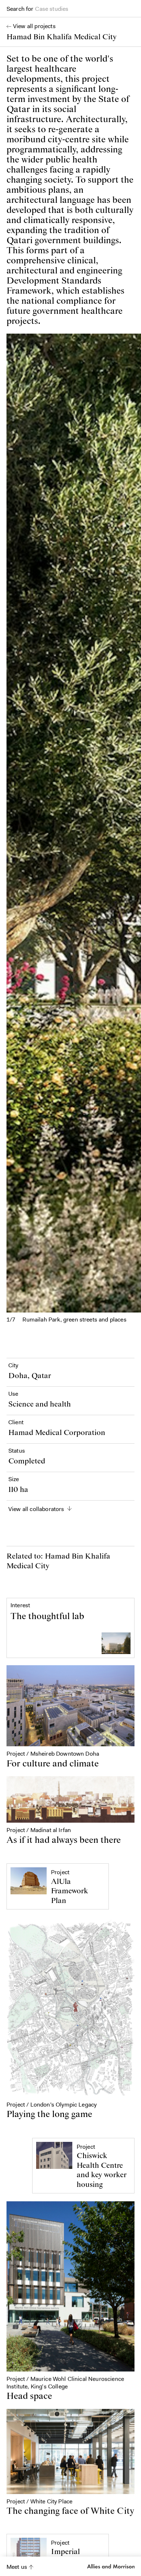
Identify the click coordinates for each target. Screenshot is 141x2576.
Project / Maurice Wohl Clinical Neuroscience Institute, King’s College (65, 2382)
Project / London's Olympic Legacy (52, 2105)
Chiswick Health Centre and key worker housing (102, 2170)
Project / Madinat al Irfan (39, 1830)
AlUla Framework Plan (70, 1891)
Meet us (17, 2567)
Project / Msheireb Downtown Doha (53, 1754)
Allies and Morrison (110, 2566)
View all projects (34, 26)
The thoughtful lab (47, 1617)
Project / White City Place (39, 2501)
